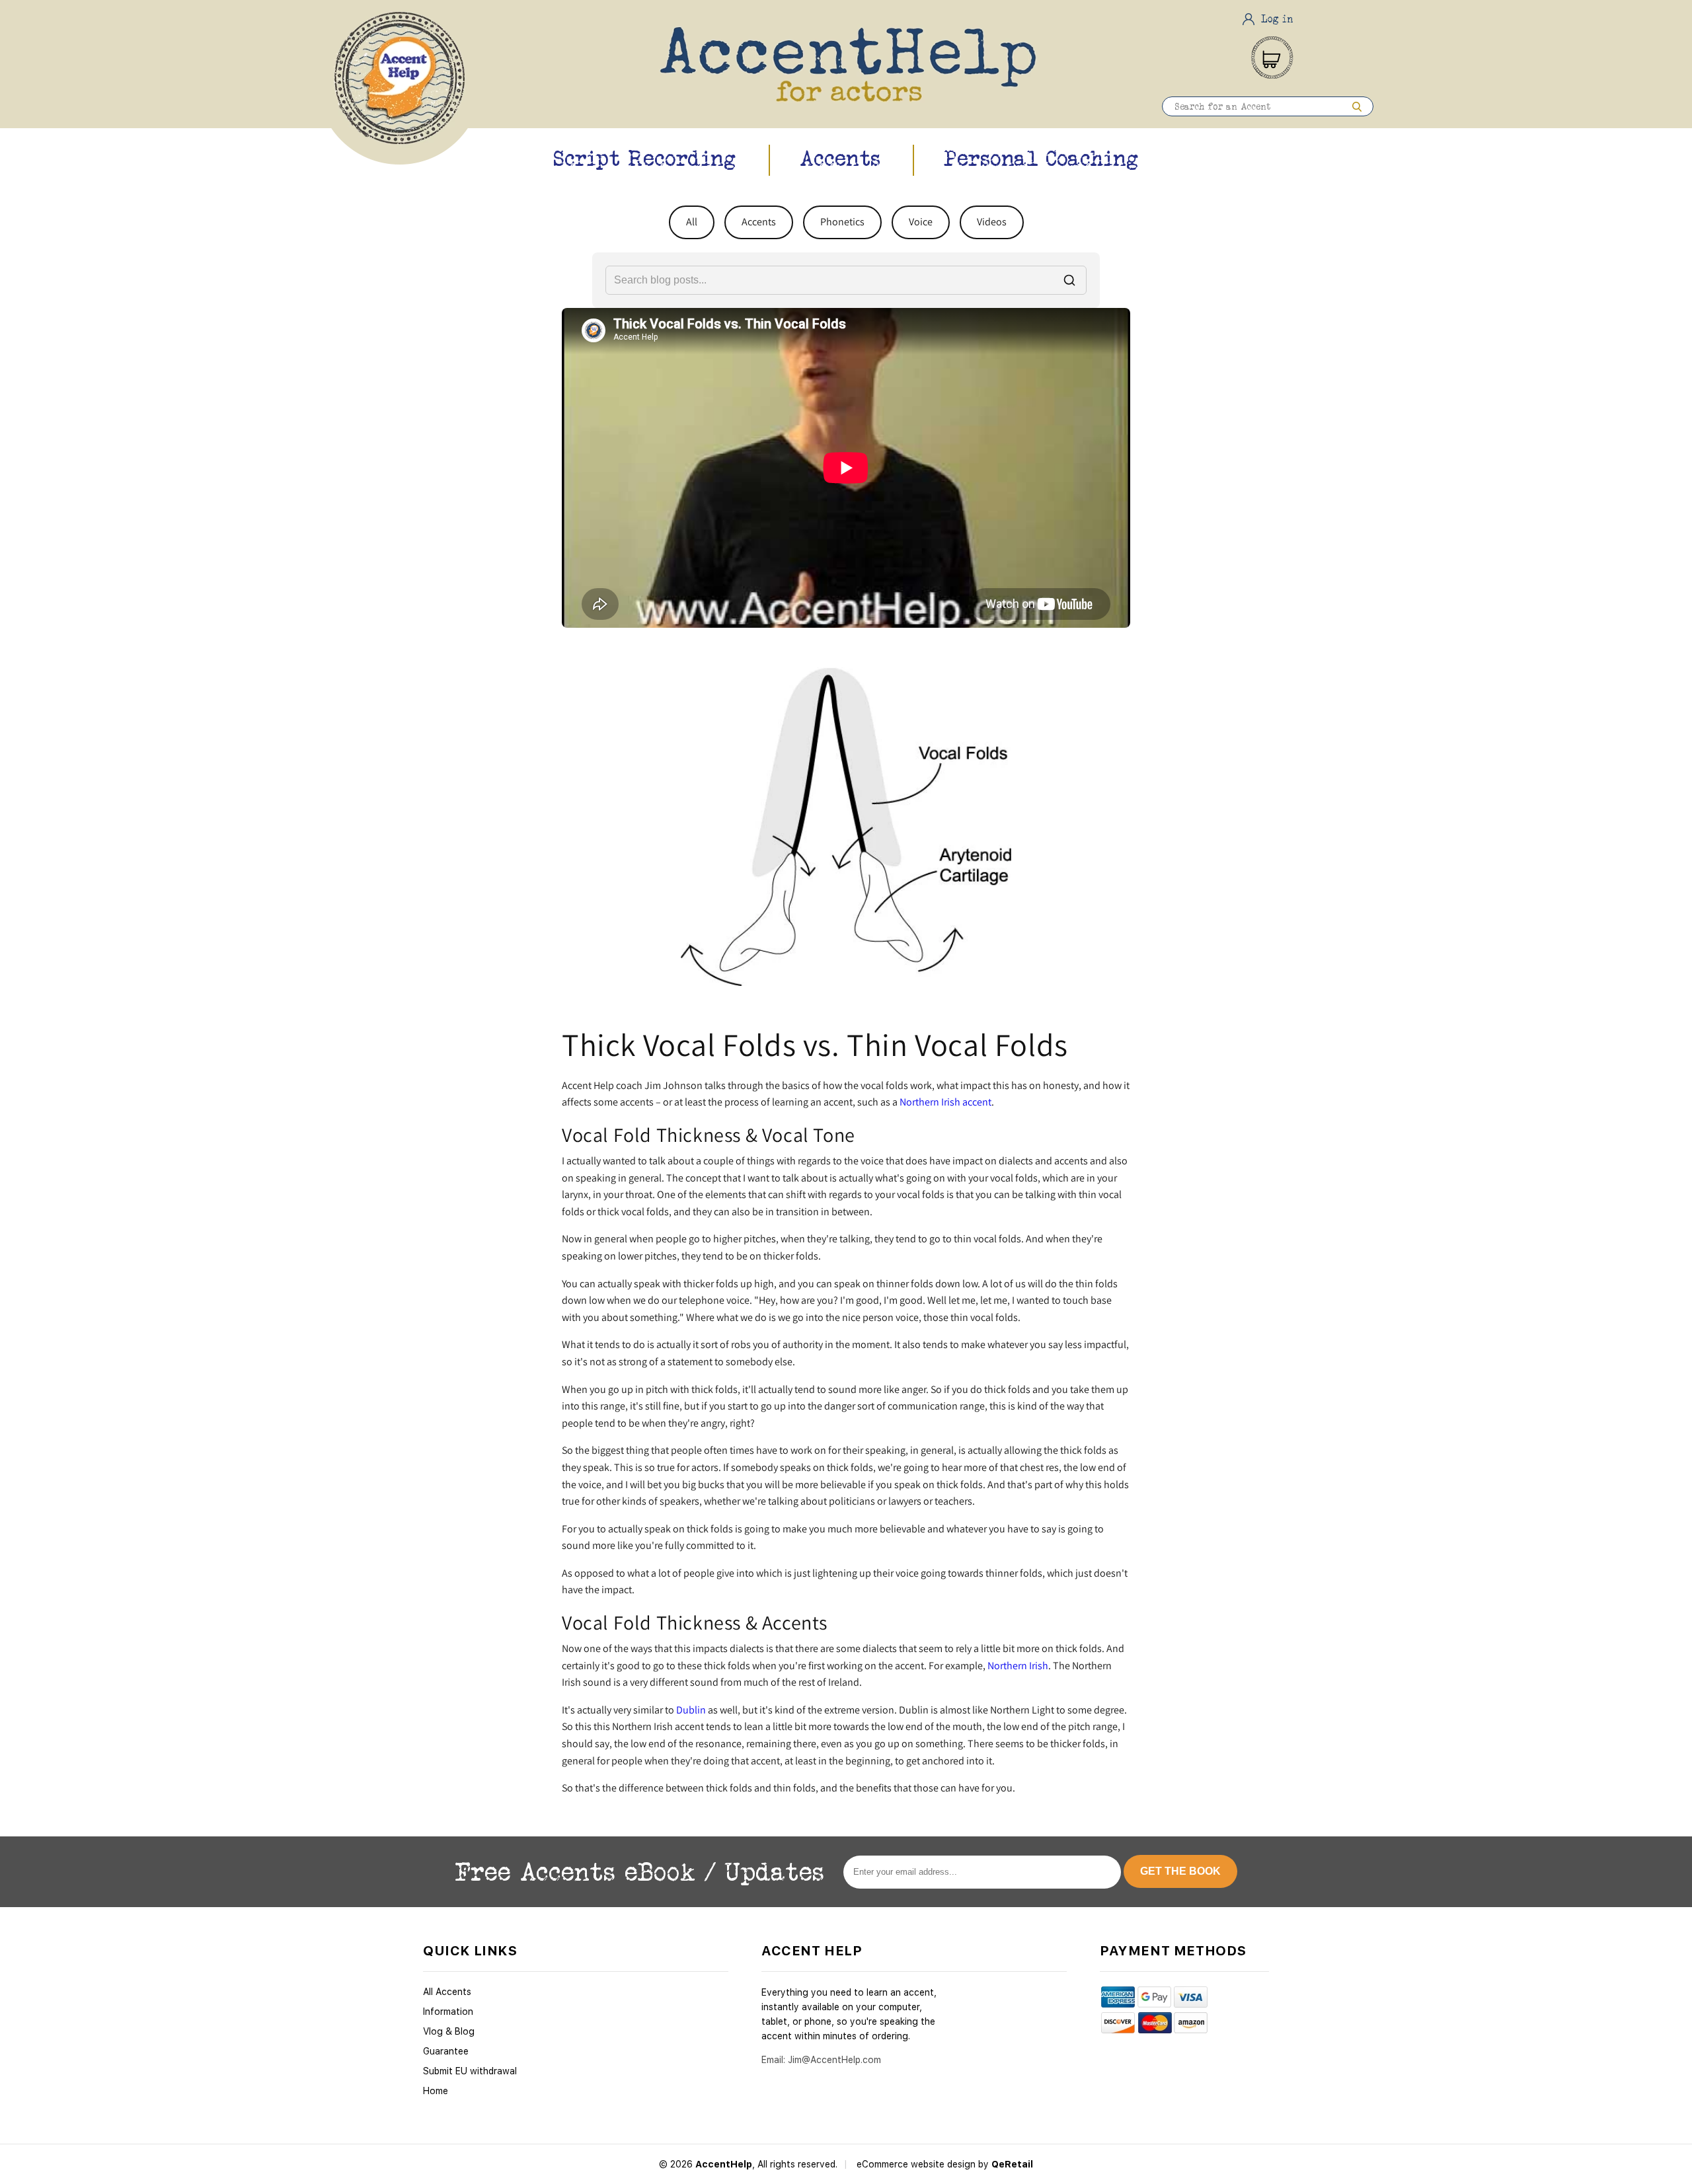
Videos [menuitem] (992, 222)
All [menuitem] (692, 222)
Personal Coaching (1041, 158)
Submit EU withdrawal (470, 2071)
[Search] (1357, 106)
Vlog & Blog (449, 2031)
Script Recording (645, 158)
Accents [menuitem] (759, 222)
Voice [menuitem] (921, 222)
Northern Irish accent (945, 1102)
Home (436, 2091)
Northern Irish (1018, 1666)
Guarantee (446, 2051)
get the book (1180, 1871)
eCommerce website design (917, 2164)
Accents (840, 158)
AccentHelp (724, 2164)
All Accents (447, 1992)
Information (448, 2012)
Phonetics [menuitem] (842, 222)
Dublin (691, 1710)
